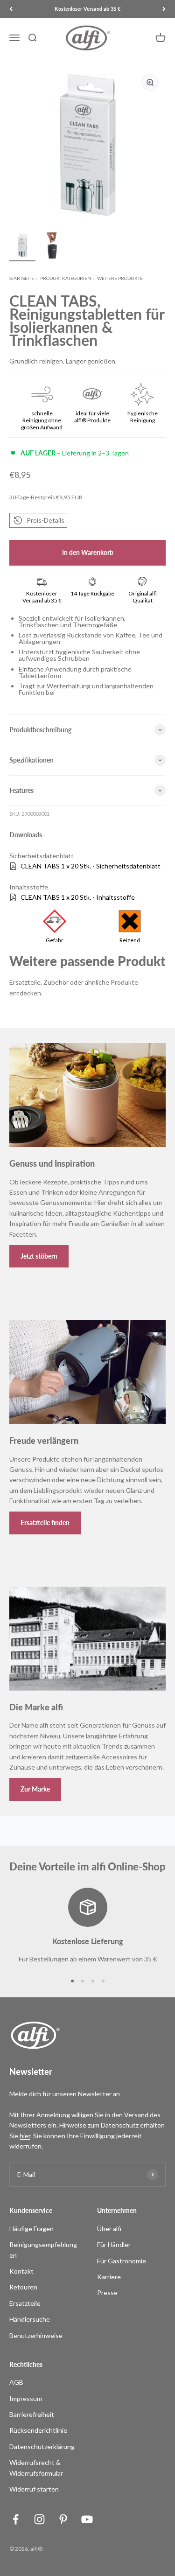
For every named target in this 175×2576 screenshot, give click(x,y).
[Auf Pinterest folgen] (63, 2519)
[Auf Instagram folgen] (39, 2519)
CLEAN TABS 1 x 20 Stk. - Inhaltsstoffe (78, 897)
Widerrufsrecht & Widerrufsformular (36, 2467)
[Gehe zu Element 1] (22, 247)
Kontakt (21, 2271)
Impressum (26, 2398)
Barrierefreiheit (32, 2414)
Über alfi (109, 2229)
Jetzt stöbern (39, 1256)
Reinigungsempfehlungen (43, 2250)
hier (25, 2136)
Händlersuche (30, 2319)
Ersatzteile (25, 2303)
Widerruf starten (34, 2489)
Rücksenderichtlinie (38, 2430)
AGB (16, 2382)
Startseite (22, 278)
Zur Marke (35, 1789)
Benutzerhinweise (36, 2335)
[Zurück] (11, 9)
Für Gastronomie (122, 2261)
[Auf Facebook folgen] (16, 2519)
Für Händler (114, 2244)
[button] (38, 520)
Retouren (23, 2287)
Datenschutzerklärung (42, 2446)
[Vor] (164, 9)
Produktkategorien (66, 278)
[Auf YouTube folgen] (87, 2519)
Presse (107, 2292)
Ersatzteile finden (45, 1522)
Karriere (109, 2277)
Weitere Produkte (120, 278)
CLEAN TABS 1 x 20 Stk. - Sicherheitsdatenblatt (91, 866)
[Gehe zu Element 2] (52, 247)
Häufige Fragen (31, 2229)
